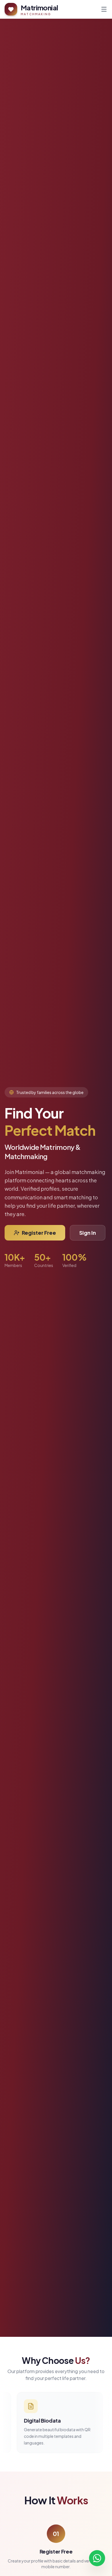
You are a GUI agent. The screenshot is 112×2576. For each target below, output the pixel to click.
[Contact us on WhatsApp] (97, 2560)
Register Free (39, 1233)
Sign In (88, 1233)
